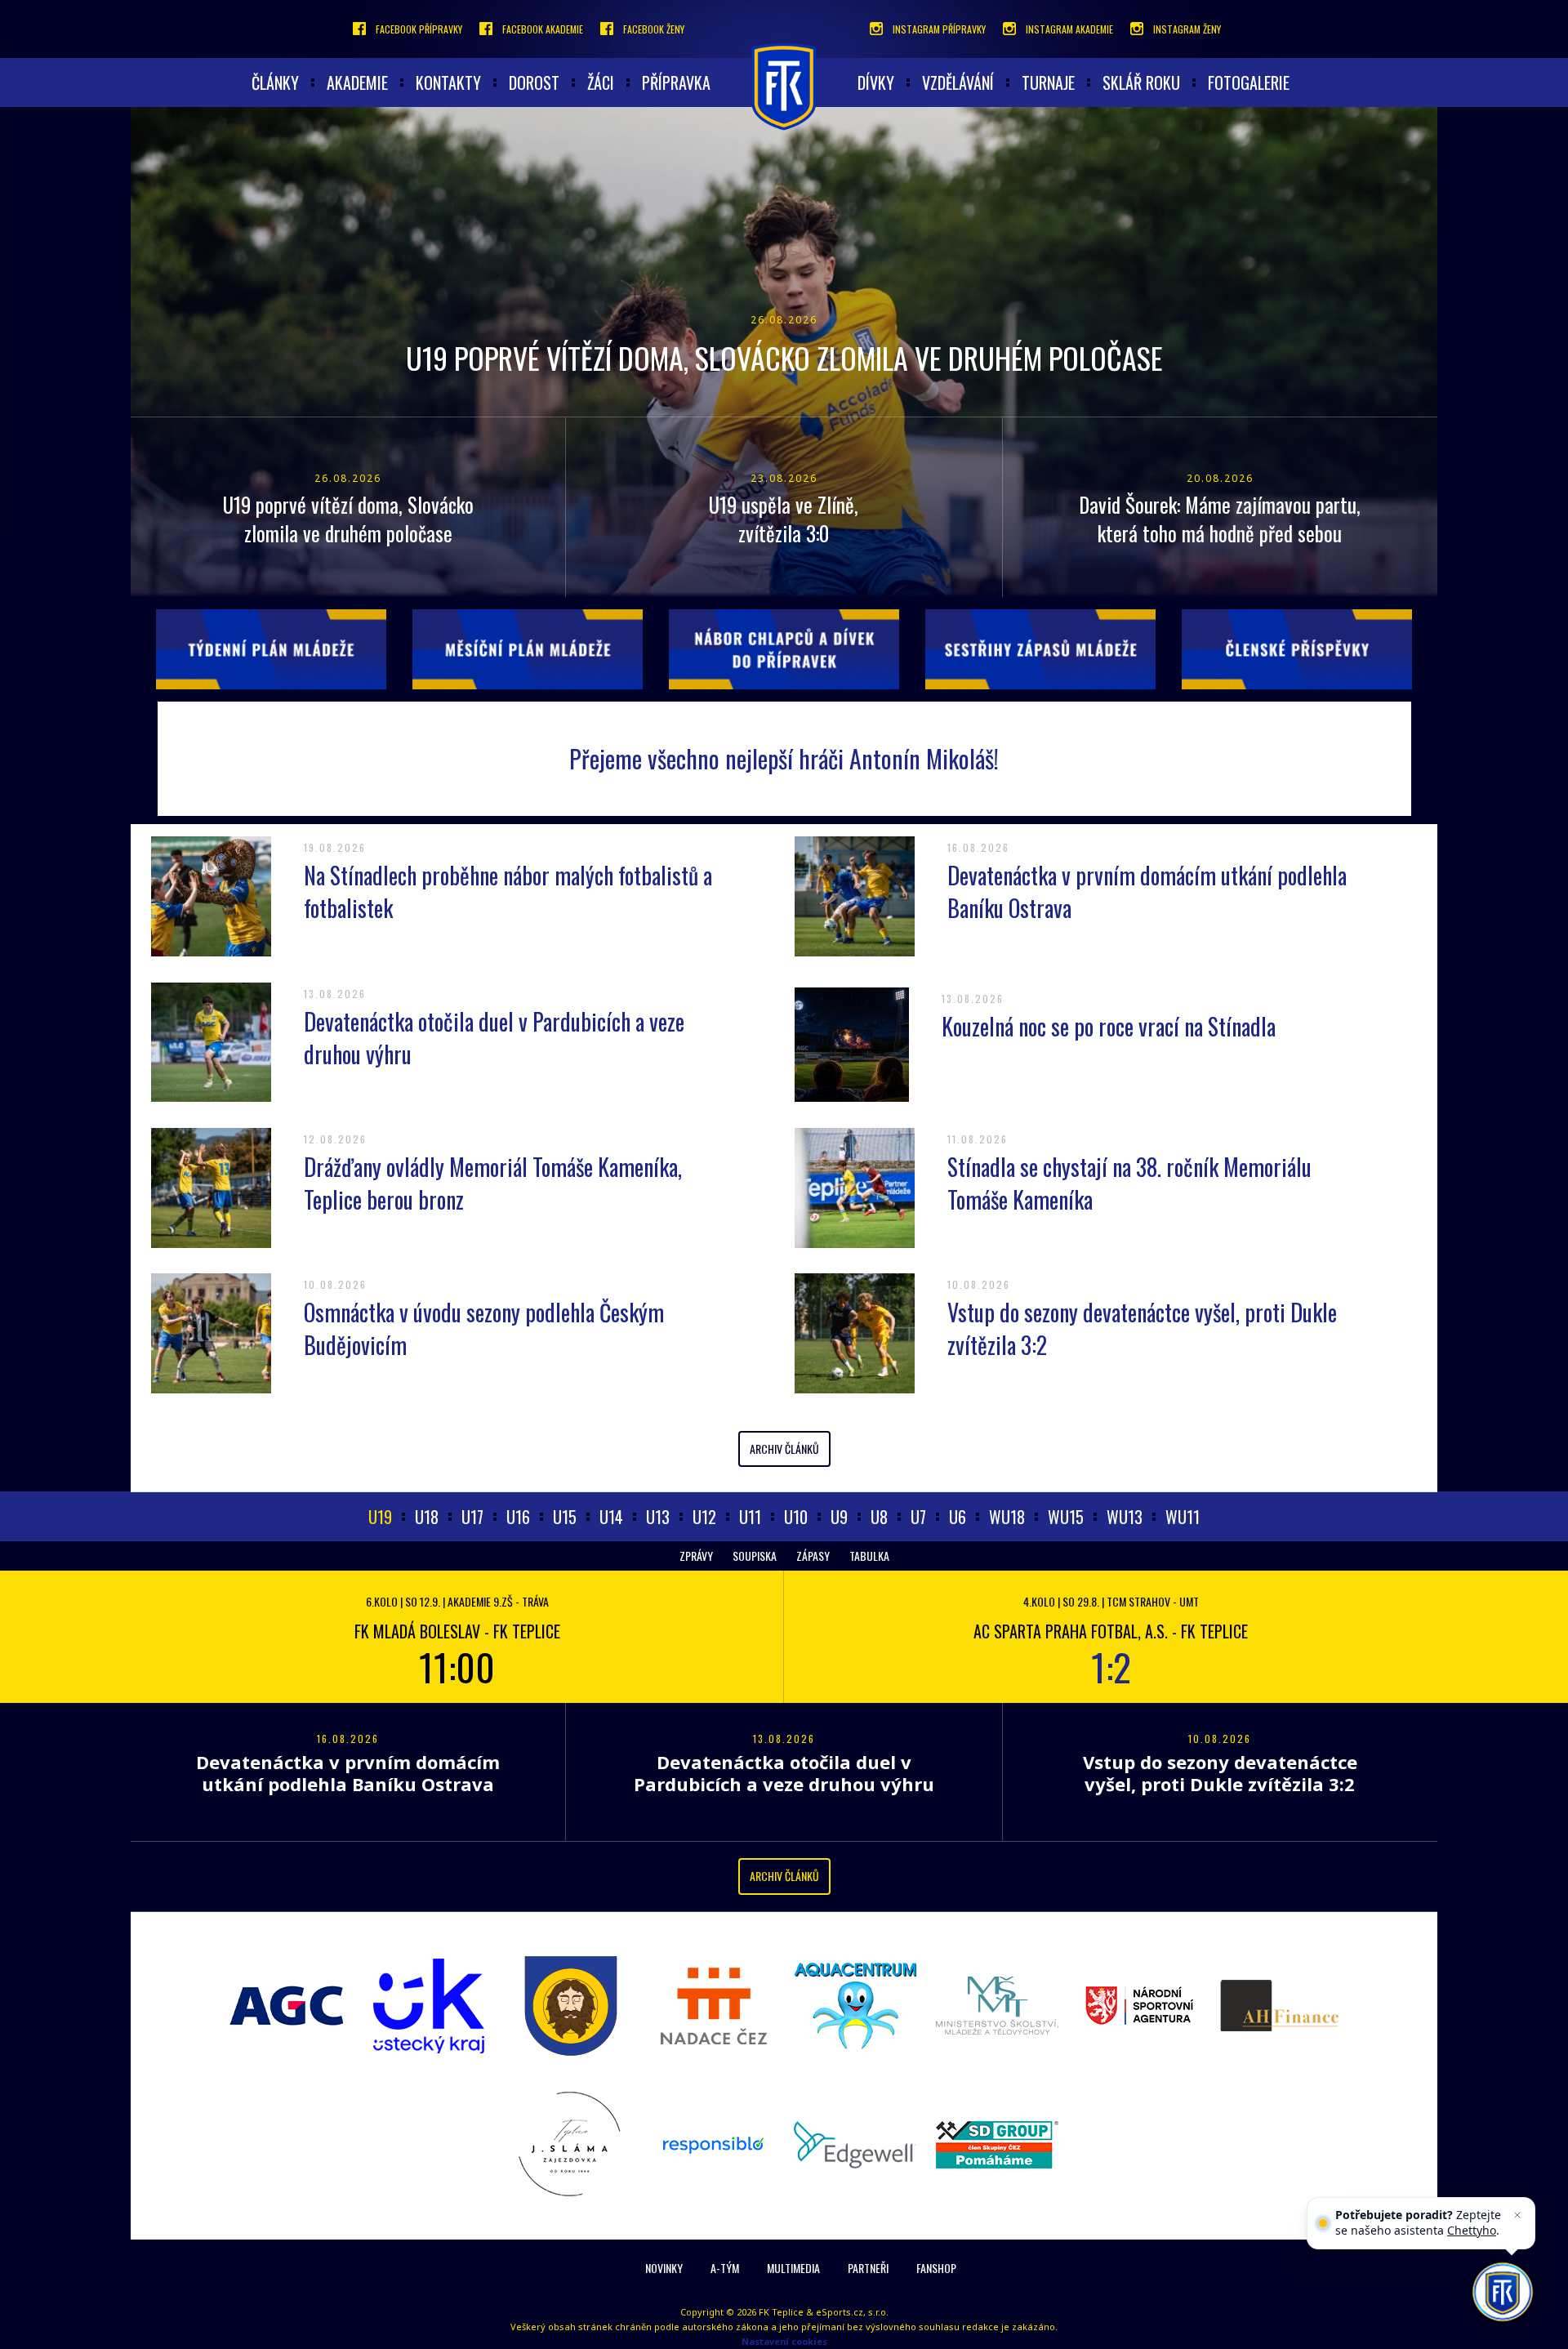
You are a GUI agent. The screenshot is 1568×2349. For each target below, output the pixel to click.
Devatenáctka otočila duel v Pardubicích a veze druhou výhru (494, 1038)
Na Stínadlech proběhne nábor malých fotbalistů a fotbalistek (508, 891)
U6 (958, 1517)
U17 (472, 1517)
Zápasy (813, 1556)
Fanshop (936, 2268)
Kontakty (448, 82)
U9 (839, 1517)
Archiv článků (784, 1449)
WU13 (1125, 1517)
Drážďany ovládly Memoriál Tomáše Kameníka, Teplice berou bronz (493, 1183)
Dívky (876, 82)
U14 (611, 1517)
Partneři (868, 2268)
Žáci (601, 82)
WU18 (1007, 1517)
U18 (427, 1517)
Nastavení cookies (784, 2341)
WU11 (1183, 1517)
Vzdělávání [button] (958, 82)
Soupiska (755, 1556)
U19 (380, 1517)
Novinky (664, 2268)
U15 (565, 1517)
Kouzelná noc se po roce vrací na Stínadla (1109, 1026)
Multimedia (793, 2268)
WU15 (1066, 1517)
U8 (879, 1517)
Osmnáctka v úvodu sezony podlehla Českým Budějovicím (484, 1328)
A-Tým (725, 2268)
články (275, 82)
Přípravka (676, 82)
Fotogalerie (1249, 82)
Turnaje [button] (1048, 82)
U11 (750, 1517)
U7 (918, 1517)
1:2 (1111, 1666)
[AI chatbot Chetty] (1503, 2292)
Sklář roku (1141, 82)
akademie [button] (357, 82)
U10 (796, 1517)
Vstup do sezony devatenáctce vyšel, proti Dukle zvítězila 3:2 (1142, 1328)
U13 (658, 1517)
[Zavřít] (1517, 2215)
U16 (518, 1517)
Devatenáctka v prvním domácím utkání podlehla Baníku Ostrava (1147, 891)
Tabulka (869, 1556)
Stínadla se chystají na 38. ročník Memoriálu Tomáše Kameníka (1129, 1183)
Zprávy (696, 1556)
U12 (704, 1517)
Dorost (534, 82)
